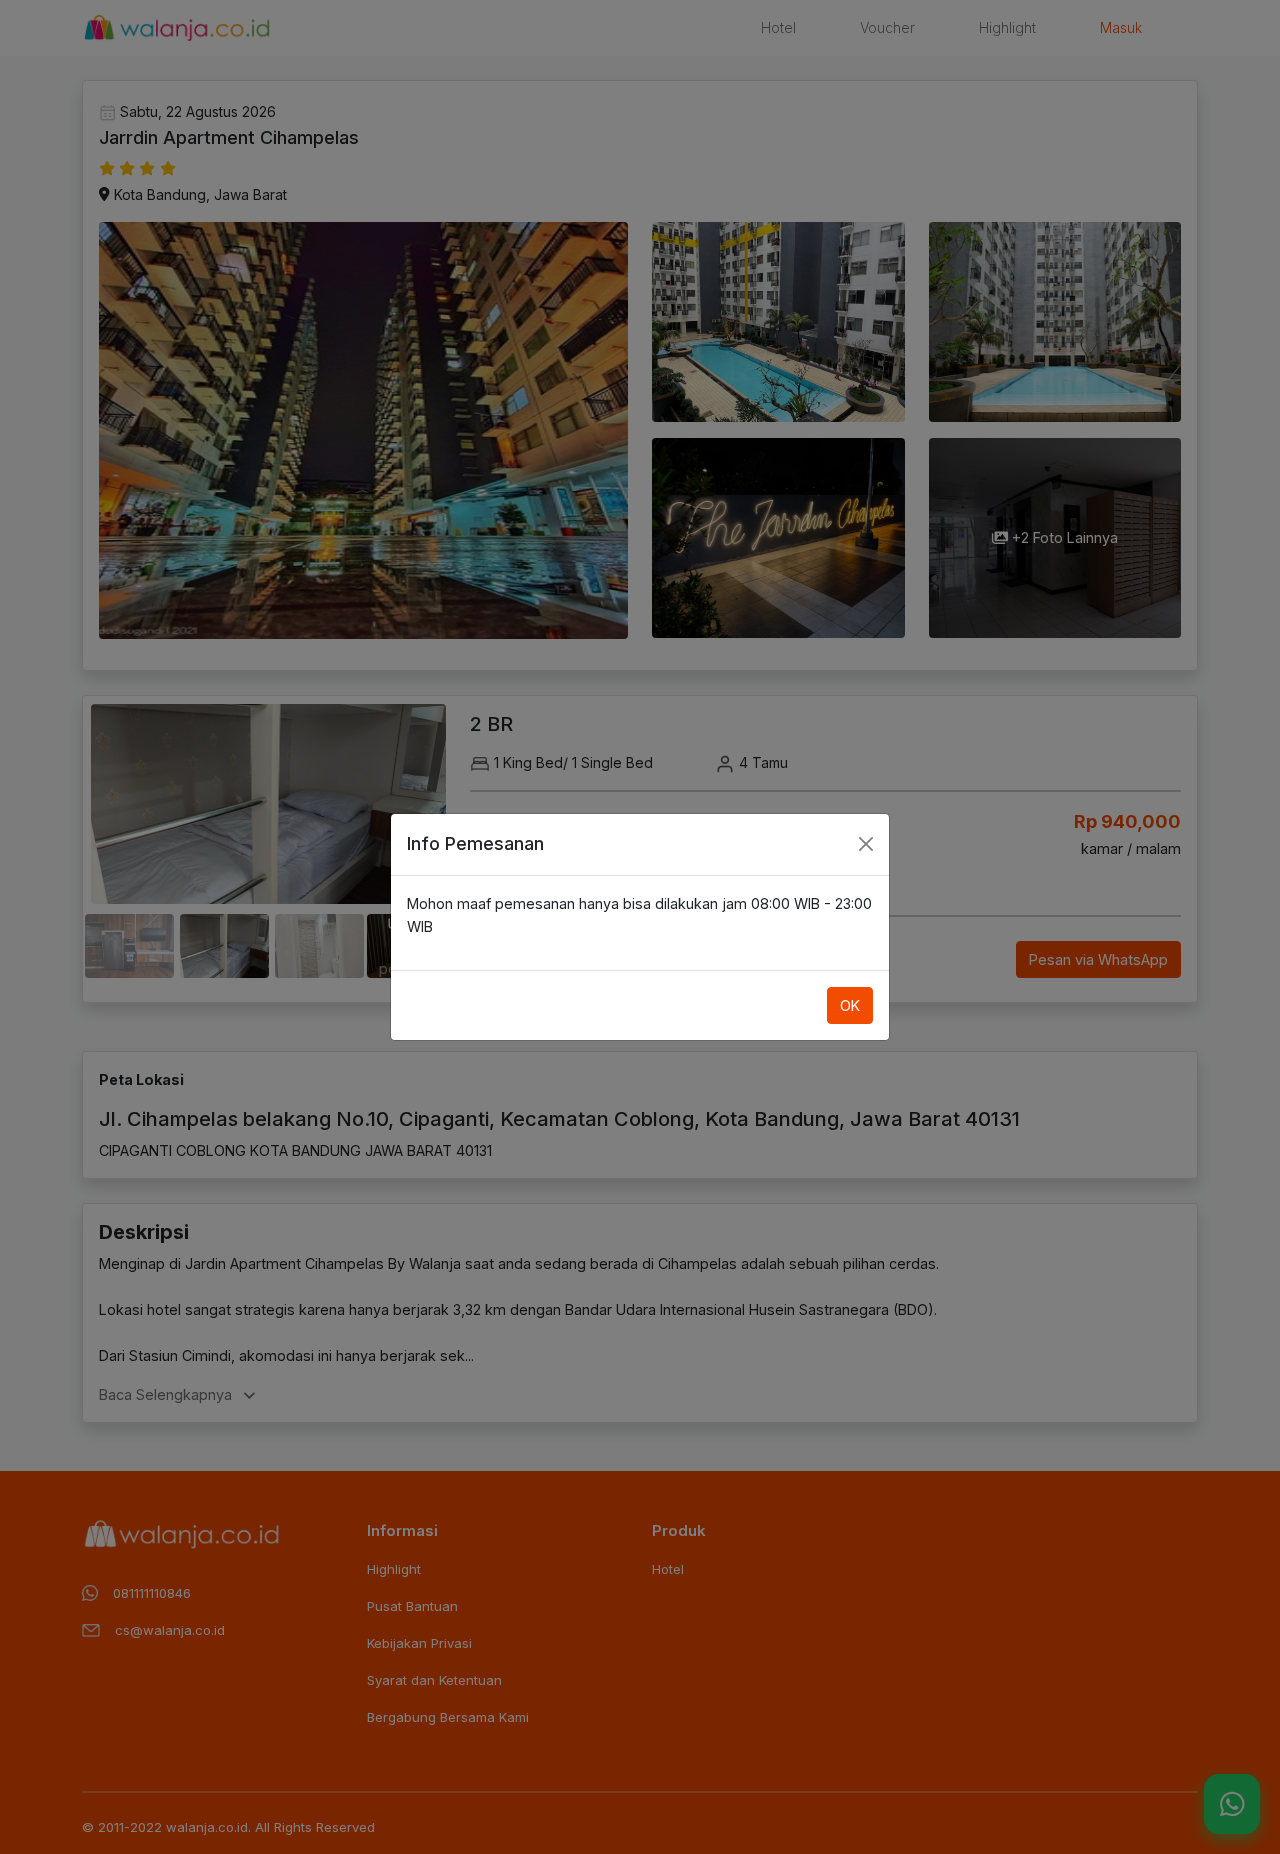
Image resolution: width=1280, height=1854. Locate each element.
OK (850, 1005)
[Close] (866, 844)
